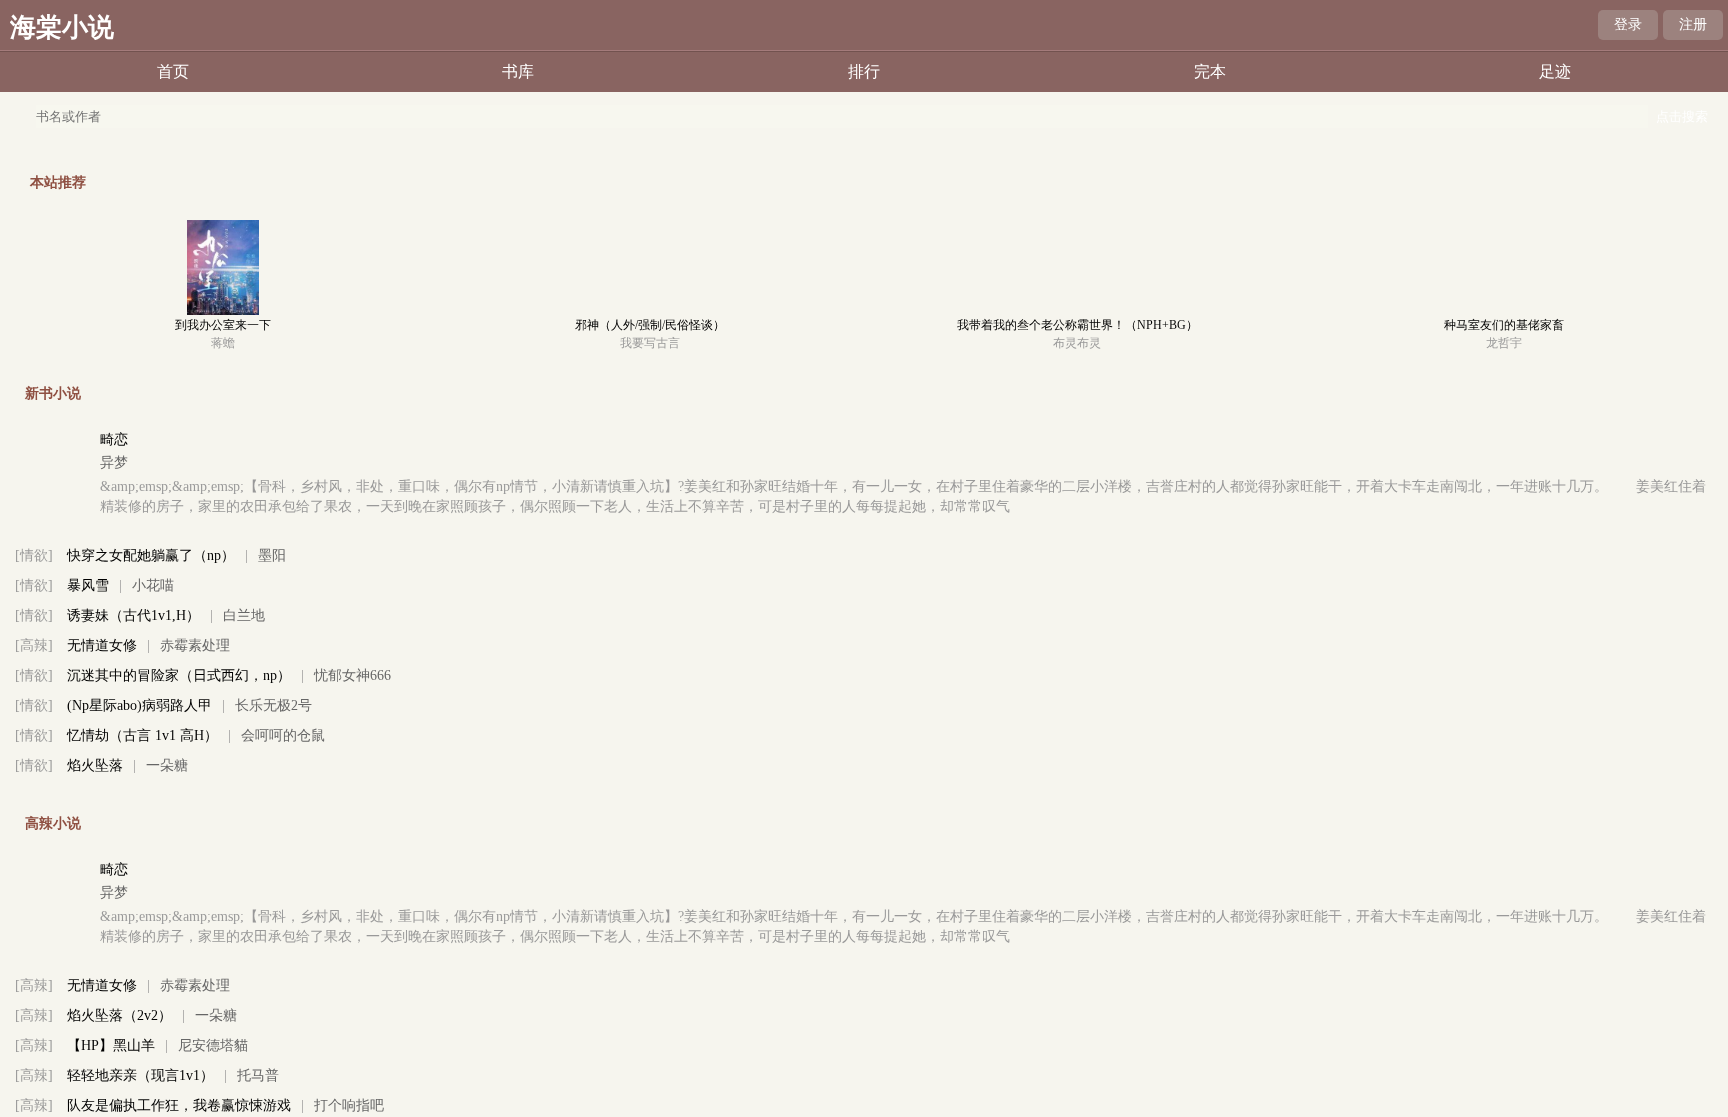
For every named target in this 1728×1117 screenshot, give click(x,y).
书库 (518, 71)
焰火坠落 (95, 765)
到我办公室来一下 (223, 325)
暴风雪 (88, 585)
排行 (864, 71)
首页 (173, 71)
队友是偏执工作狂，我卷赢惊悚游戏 (179, 1105)
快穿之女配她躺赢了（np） (151, 555)
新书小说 (53, 393)
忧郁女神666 (352, 675)
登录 (1628, 24)
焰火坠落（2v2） (119, 1015)
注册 (1693, 24)
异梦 (114, 462)
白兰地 (244, 615)
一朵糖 (167, 765)
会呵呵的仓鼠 (283, 735)
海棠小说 (62, 27)
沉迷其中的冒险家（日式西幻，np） (179, 675)
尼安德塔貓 (213, 1045)
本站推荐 (58, 182)
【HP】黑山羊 (111, 1045)
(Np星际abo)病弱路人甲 (139, 705)
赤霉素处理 (195, 645)
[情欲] (34, 555)
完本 (1210, 71)
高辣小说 (53, 823)
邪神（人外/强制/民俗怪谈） (650, 325)
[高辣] (34, 645)
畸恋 (114, 439)
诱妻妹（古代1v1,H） (133, 615)
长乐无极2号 (273, 705)
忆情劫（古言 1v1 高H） (142, 735)
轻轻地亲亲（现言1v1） (140, 1075)
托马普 (258, 1075)
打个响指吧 (349, 1105)
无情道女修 (102, 645)
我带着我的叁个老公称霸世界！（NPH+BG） (1077, 325)
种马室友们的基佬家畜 (1504, 325)
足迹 (1555, 71)
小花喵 (153, 585)
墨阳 (272, 555)
